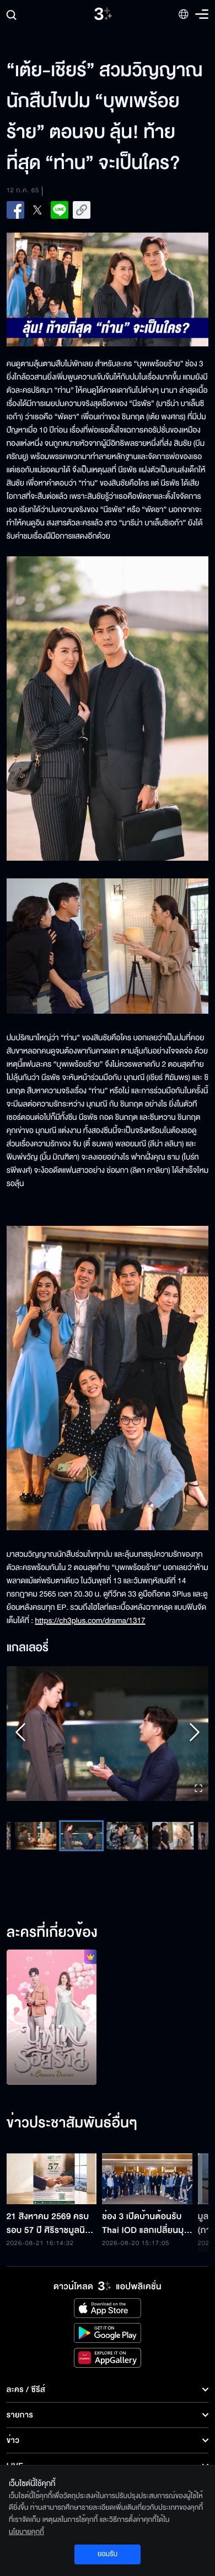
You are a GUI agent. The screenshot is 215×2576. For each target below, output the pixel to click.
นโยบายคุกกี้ (26, 2532)
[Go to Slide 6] (81, 1836)
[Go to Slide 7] (127, 1836)
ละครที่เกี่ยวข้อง (52, 1933)
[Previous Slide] (20, 1734)
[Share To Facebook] (15, 210)
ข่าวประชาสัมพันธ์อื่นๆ (72, 2124)
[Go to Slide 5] (36, 1836)
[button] (108, 1734)
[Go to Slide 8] (173, 1836)
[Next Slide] (195, 1734)
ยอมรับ (108, 2554)
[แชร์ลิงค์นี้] (82, 210)
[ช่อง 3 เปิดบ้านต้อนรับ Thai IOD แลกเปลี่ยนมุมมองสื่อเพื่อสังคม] (147, 2179)
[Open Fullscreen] (198, 1789)
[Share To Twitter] (37, 210)
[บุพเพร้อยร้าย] (52, 2017)
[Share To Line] (60, 210)
